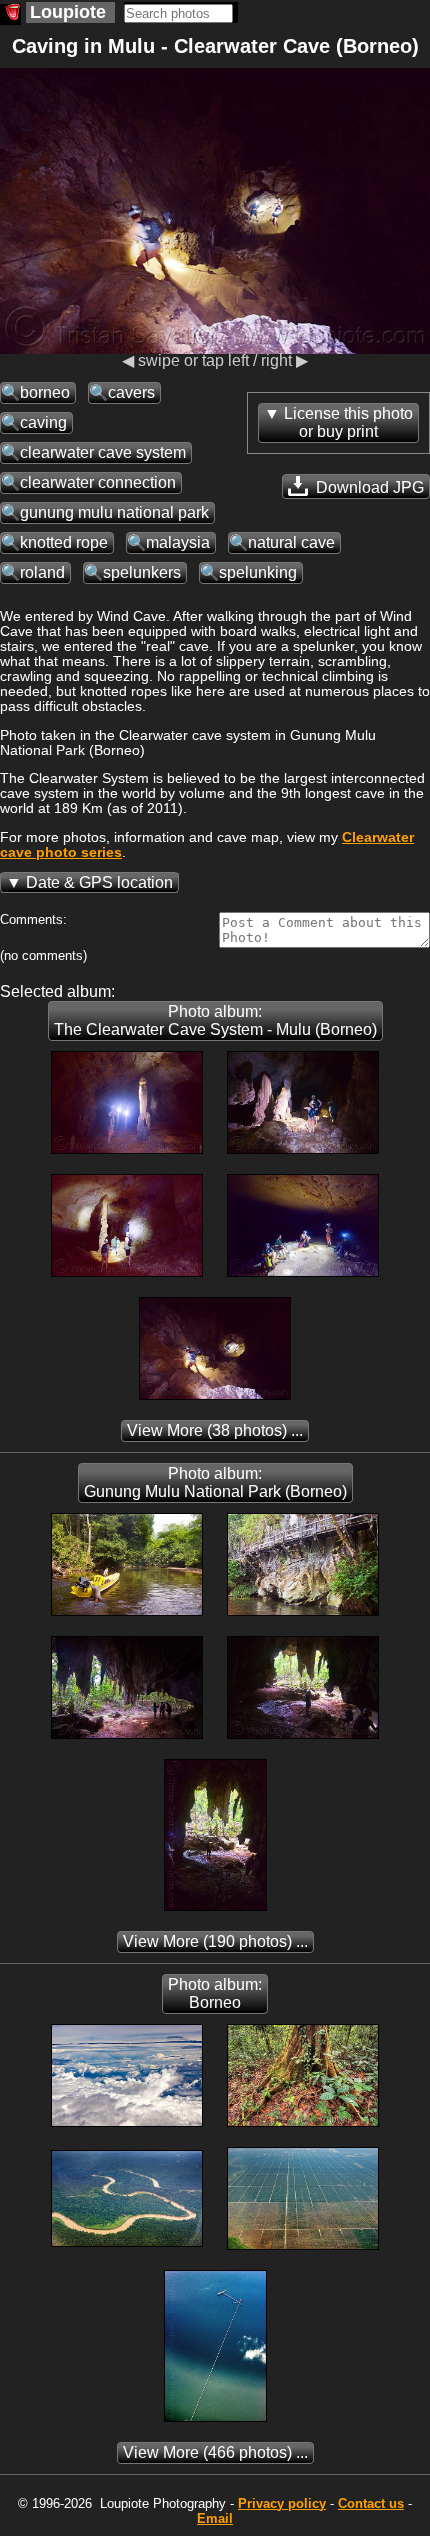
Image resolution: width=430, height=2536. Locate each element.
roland (42, 572)
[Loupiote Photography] (10, 14)
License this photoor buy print (348, 422)
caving (43, 422)
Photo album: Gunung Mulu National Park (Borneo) (215, 1482)
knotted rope (64, 542)
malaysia (178, 542)
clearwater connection (98, 482)
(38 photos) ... (215, 1430)
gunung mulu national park (114, 512)
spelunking (258, 572)
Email (215, 2518)
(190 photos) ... (215, 1941)
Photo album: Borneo (215, 1993)
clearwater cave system (103, 452)
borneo (45, 392)
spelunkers (142, 572)
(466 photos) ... (215, 2452)
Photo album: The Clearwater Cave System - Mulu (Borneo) (215, 1020)
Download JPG (368, 487)
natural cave (291, 542)
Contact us (371, 2503)
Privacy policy (282, 2503)
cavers (131, 392)
